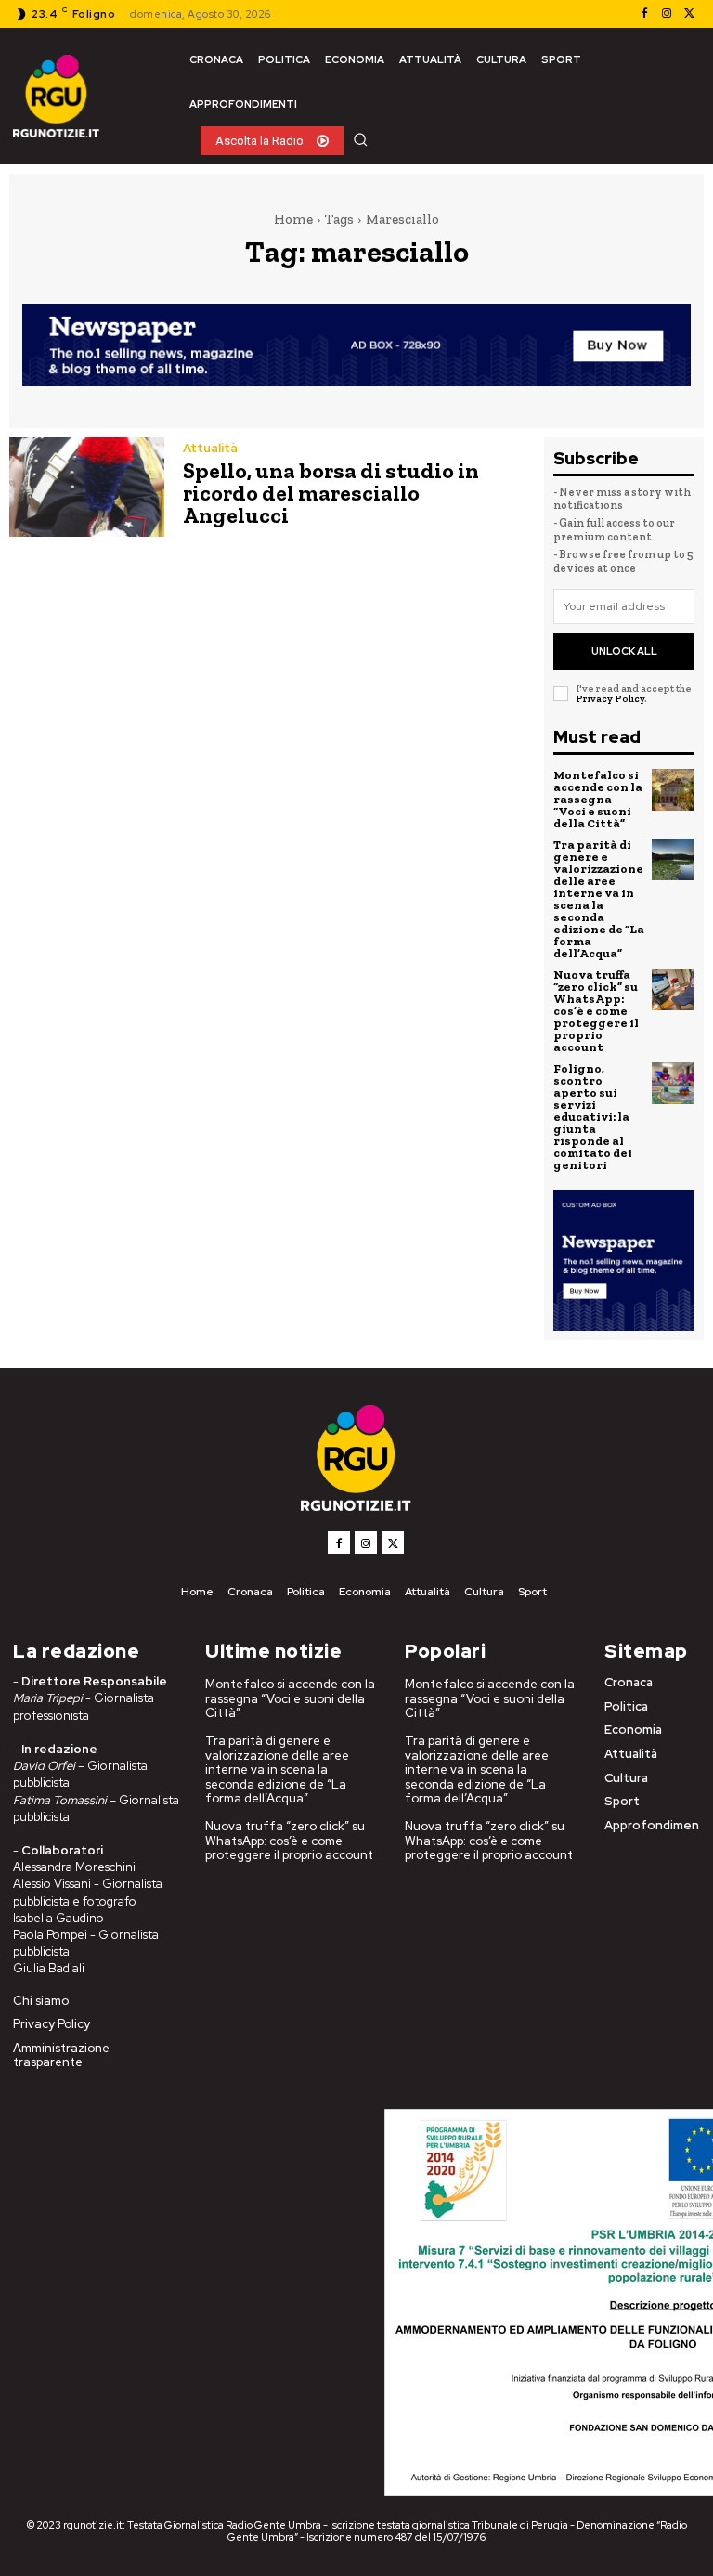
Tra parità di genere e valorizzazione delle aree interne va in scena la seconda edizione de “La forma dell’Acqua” (599, 899)
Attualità (210, 448)
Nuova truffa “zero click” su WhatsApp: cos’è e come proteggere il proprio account (596, 1011)
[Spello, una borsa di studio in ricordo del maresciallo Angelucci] (87, 487)
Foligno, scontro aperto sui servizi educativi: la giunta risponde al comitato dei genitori (593, 1117)
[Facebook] (644, 14)
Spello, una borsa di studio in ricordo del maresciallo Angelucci (331, 493)
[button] (360, 139)
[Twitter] (689, 14)
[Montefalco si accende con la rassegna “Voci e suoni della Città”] (673, 790)
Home (293, 219)
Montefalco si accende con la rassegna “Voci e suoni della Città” (598, 799)
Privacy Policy (610, 699)
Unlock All (624, 651)
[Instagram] (667, 14)
